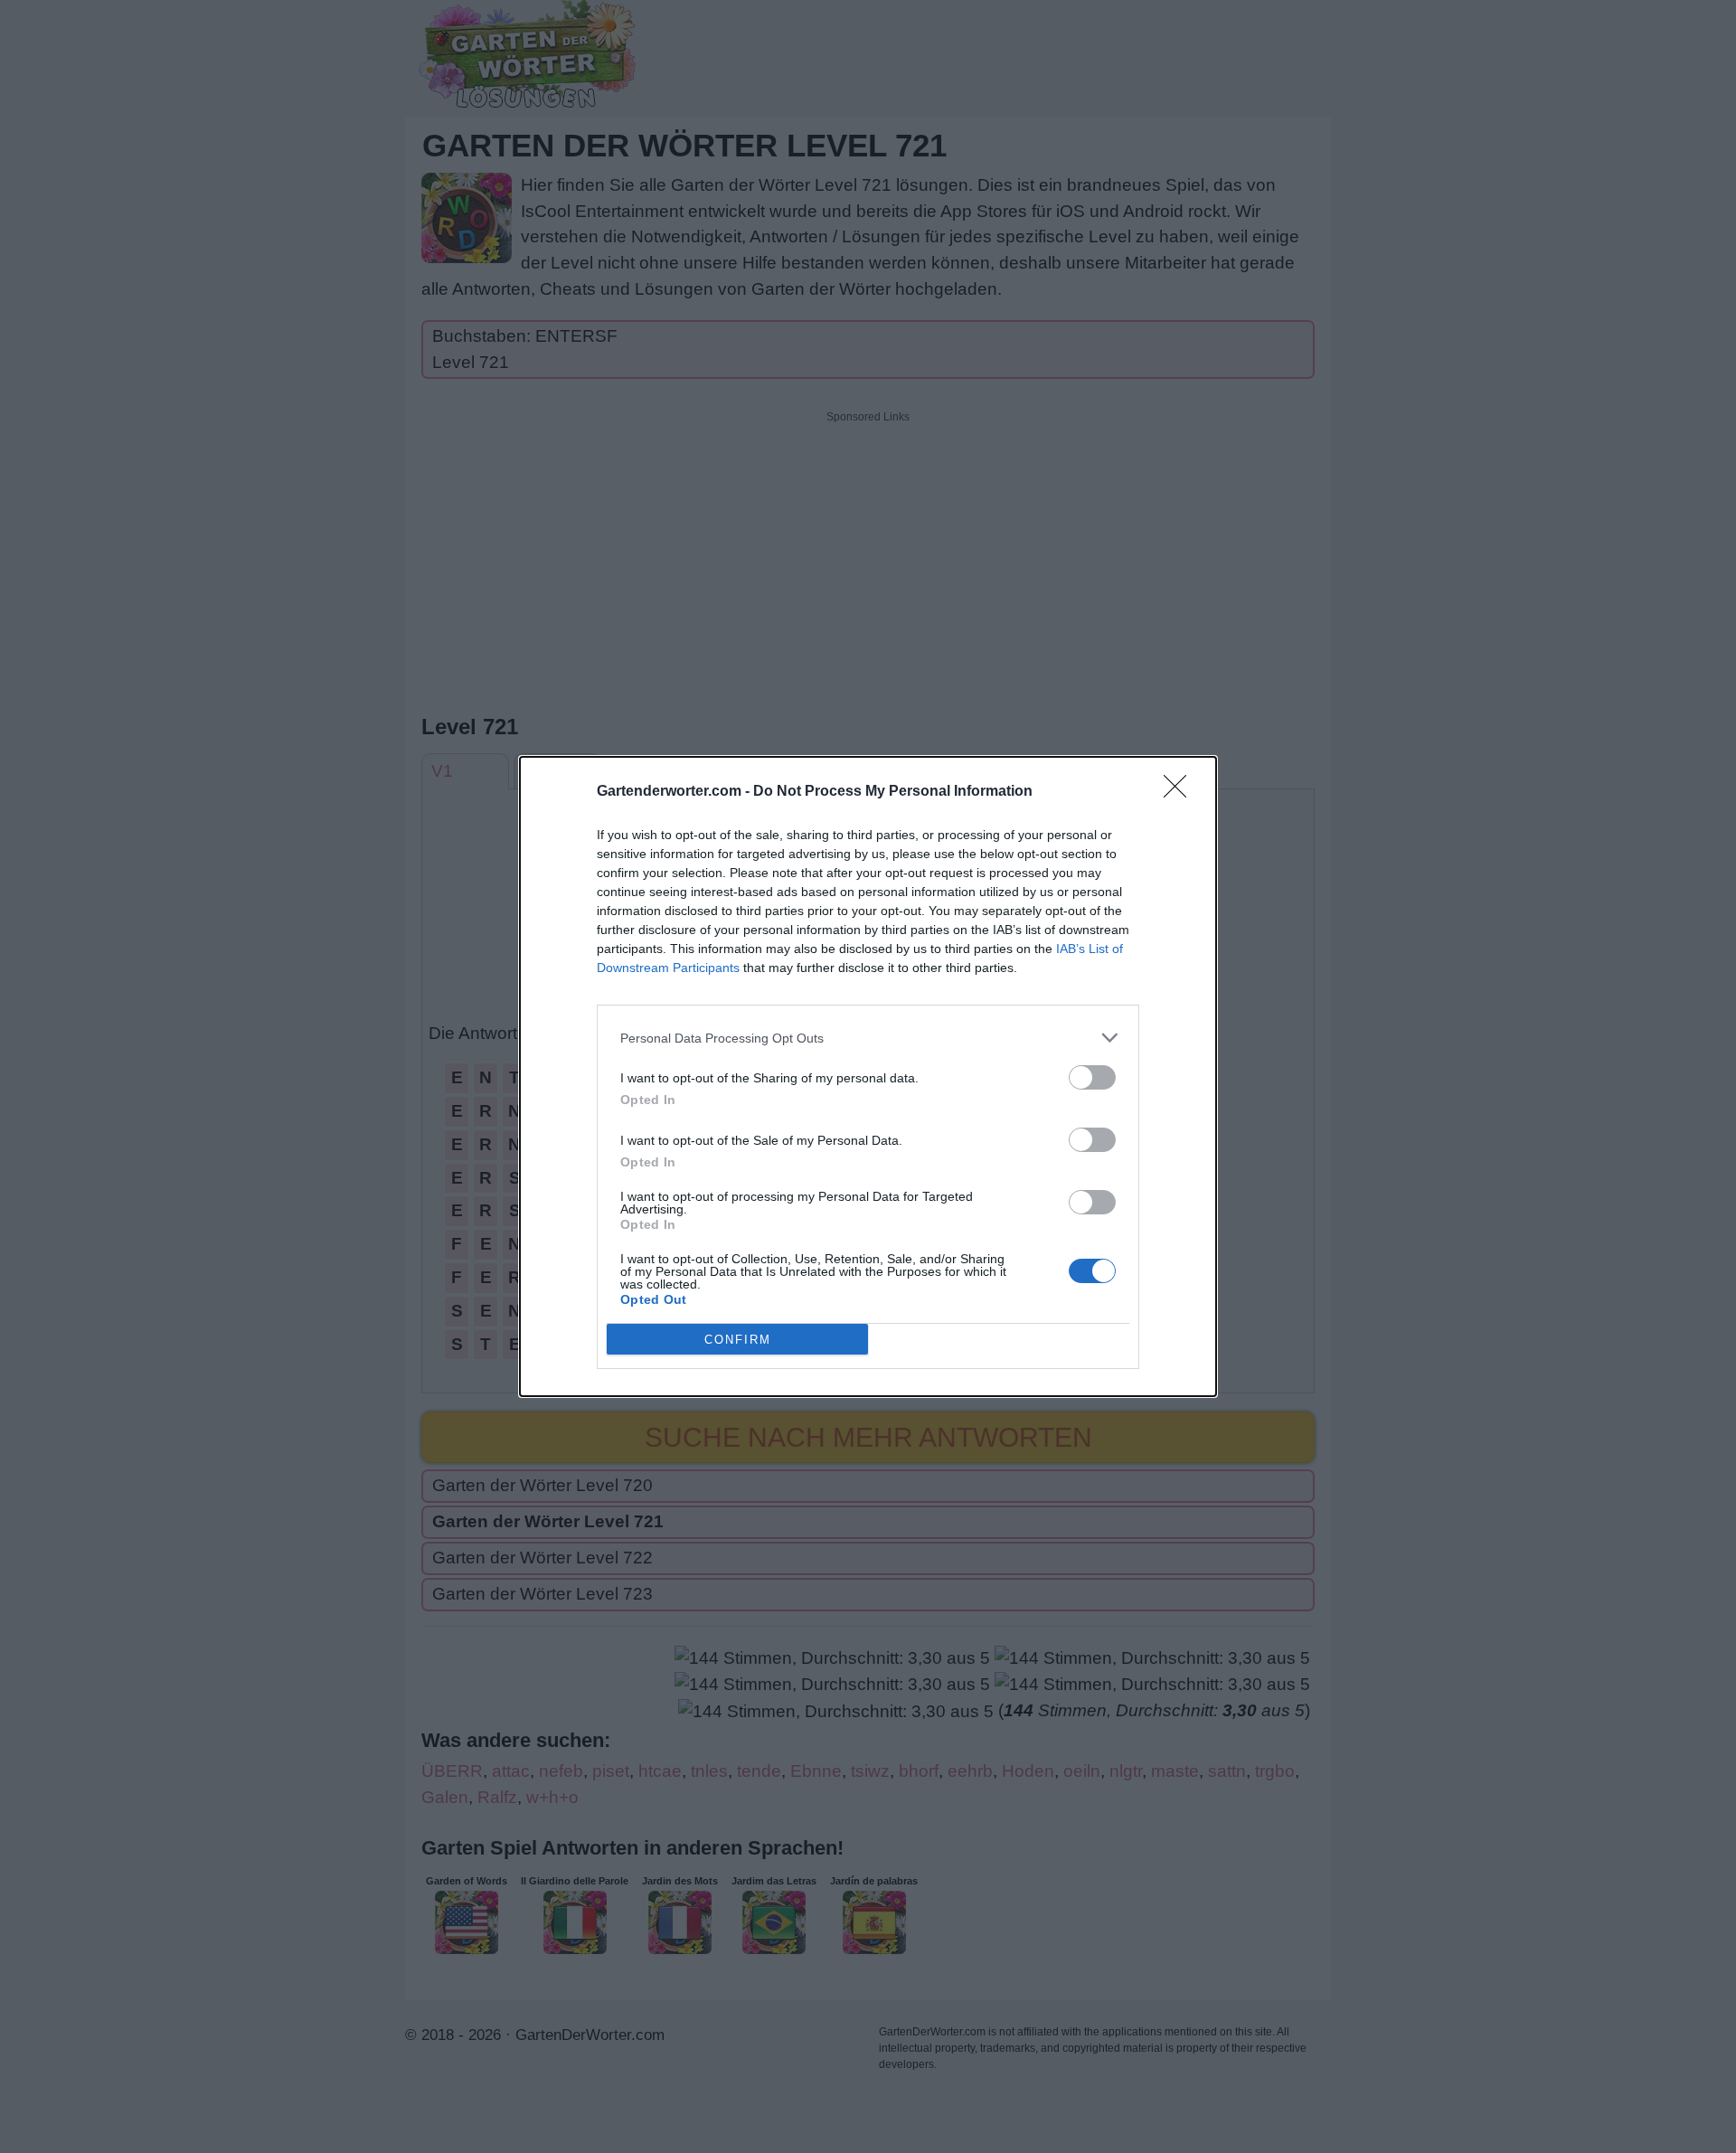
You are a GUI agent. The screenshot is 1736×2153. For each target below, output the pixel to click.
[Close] (1181, 792)
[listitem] (868, 1038)
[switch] (1092, 1077)
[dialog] (868, 1076)
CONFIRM (738, 1340)
